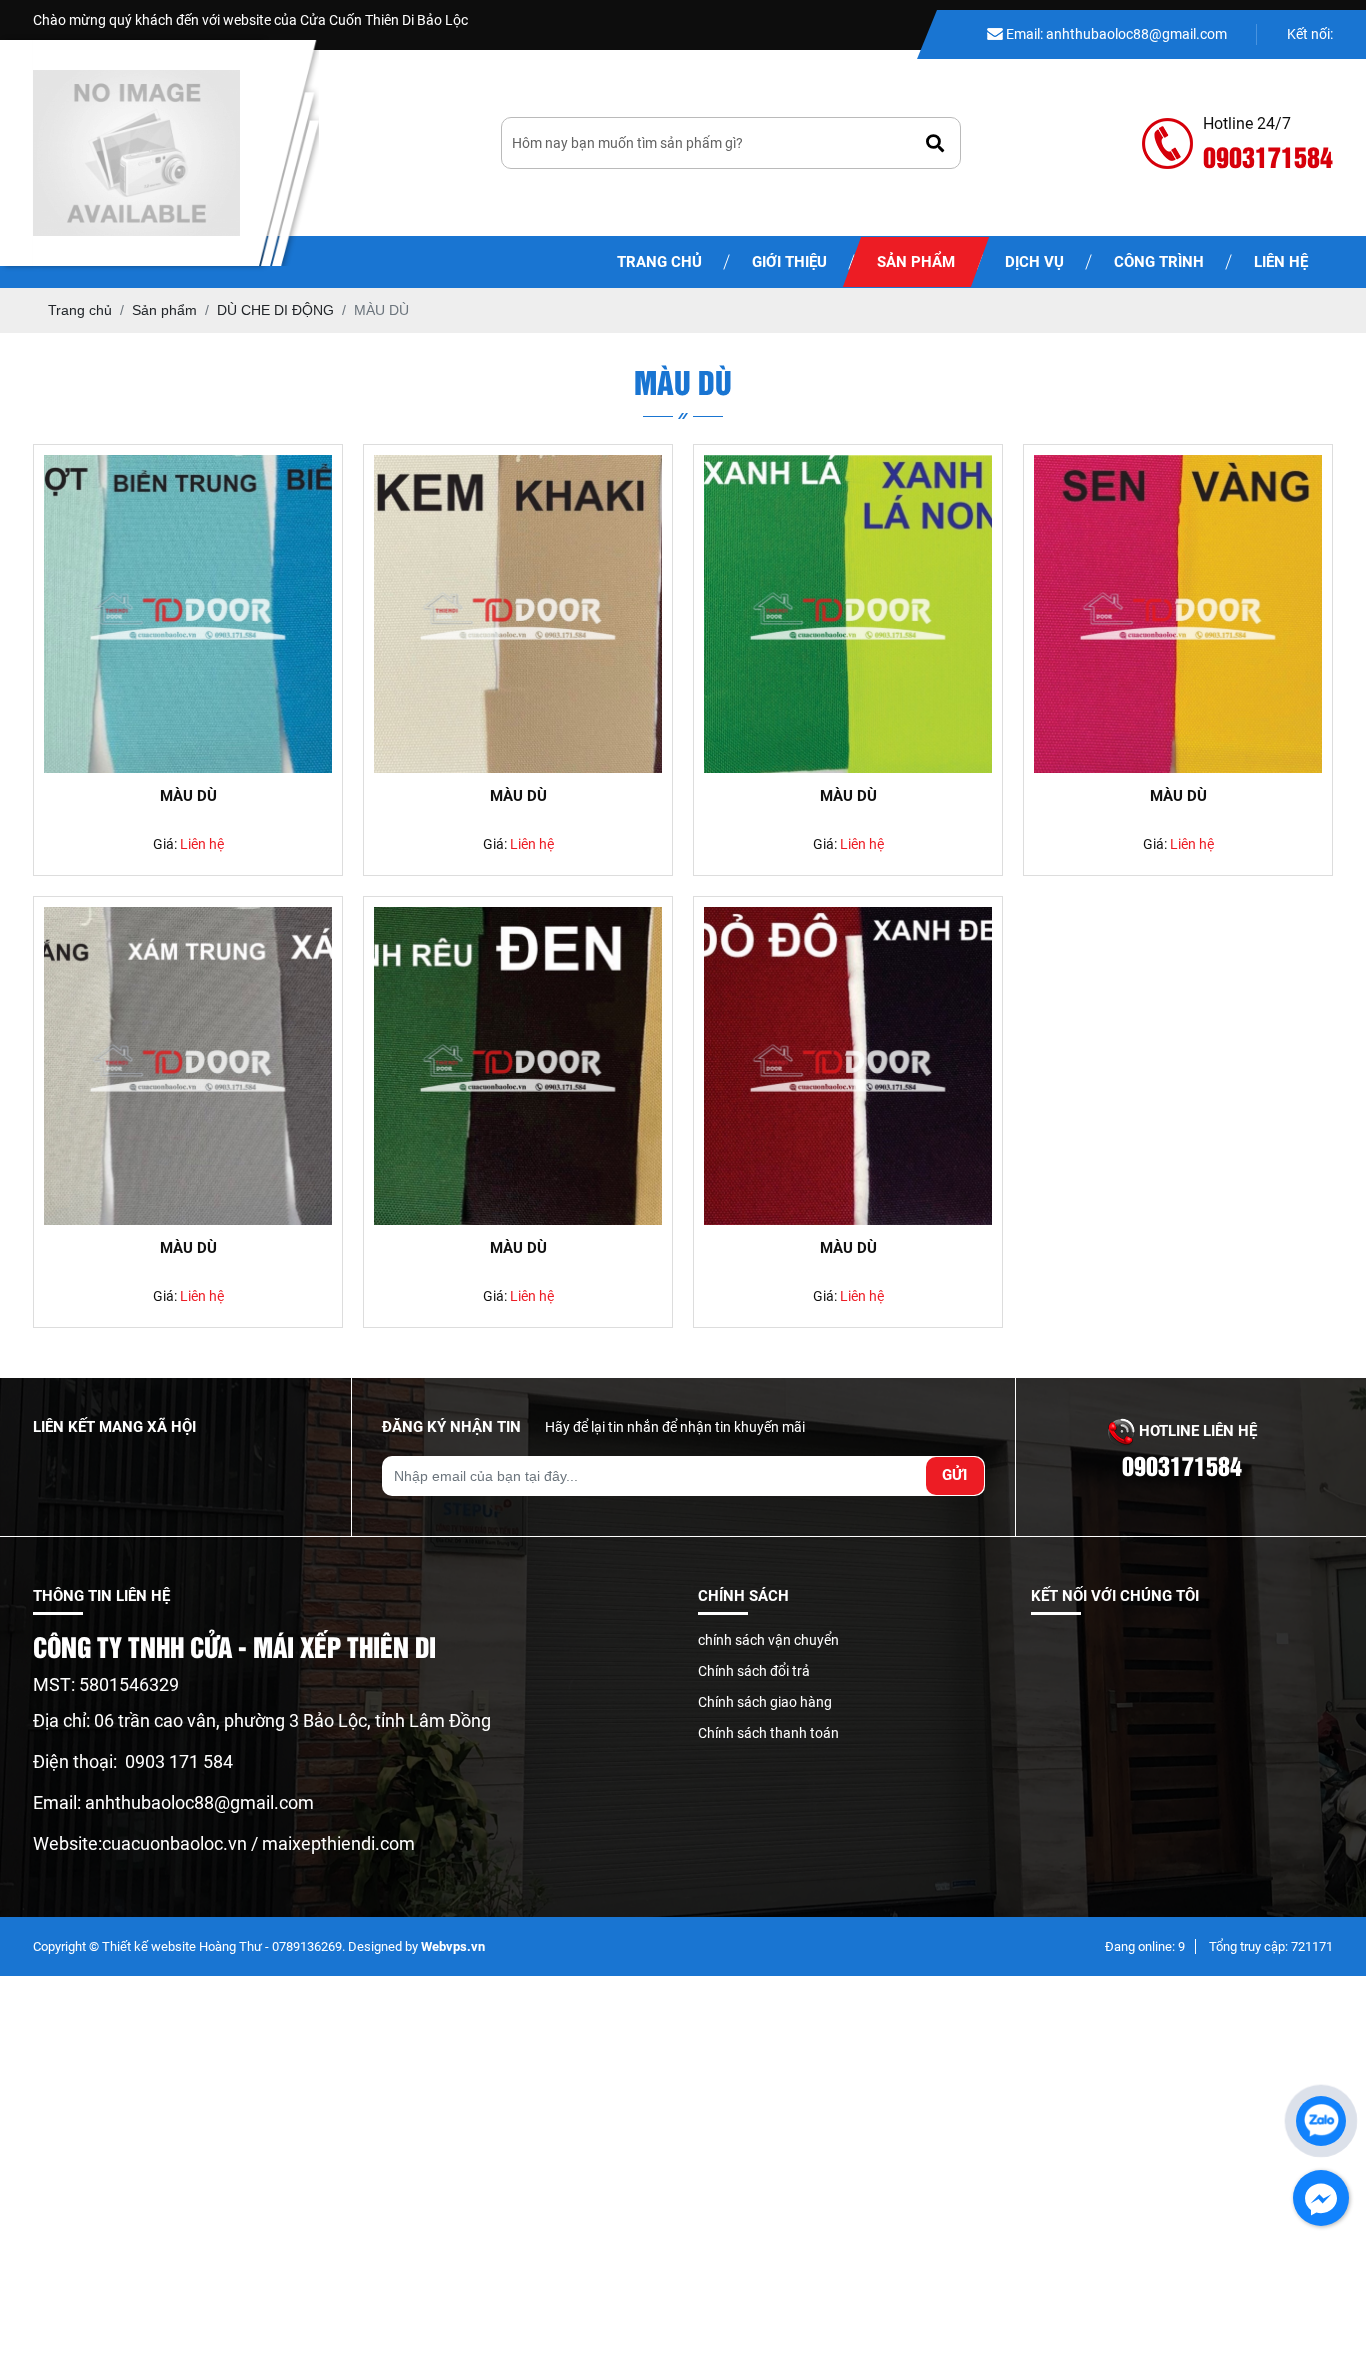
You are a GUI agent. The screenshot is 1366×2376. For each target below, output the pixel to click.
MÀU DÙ (188, 796)
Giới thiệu (789, 262)
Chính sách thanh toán (768, 1733)
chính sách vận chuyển (768, 1640)
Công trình (1159, 262)
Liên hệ (1281, 262)
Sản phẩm (916, 262)
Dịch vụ (1034, 262)
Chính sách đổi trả (754, 1671)
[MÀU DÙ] (188, 614)
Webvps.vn (453, 1946)
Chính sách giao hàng (765, 1702)
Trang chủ (659, 262)
